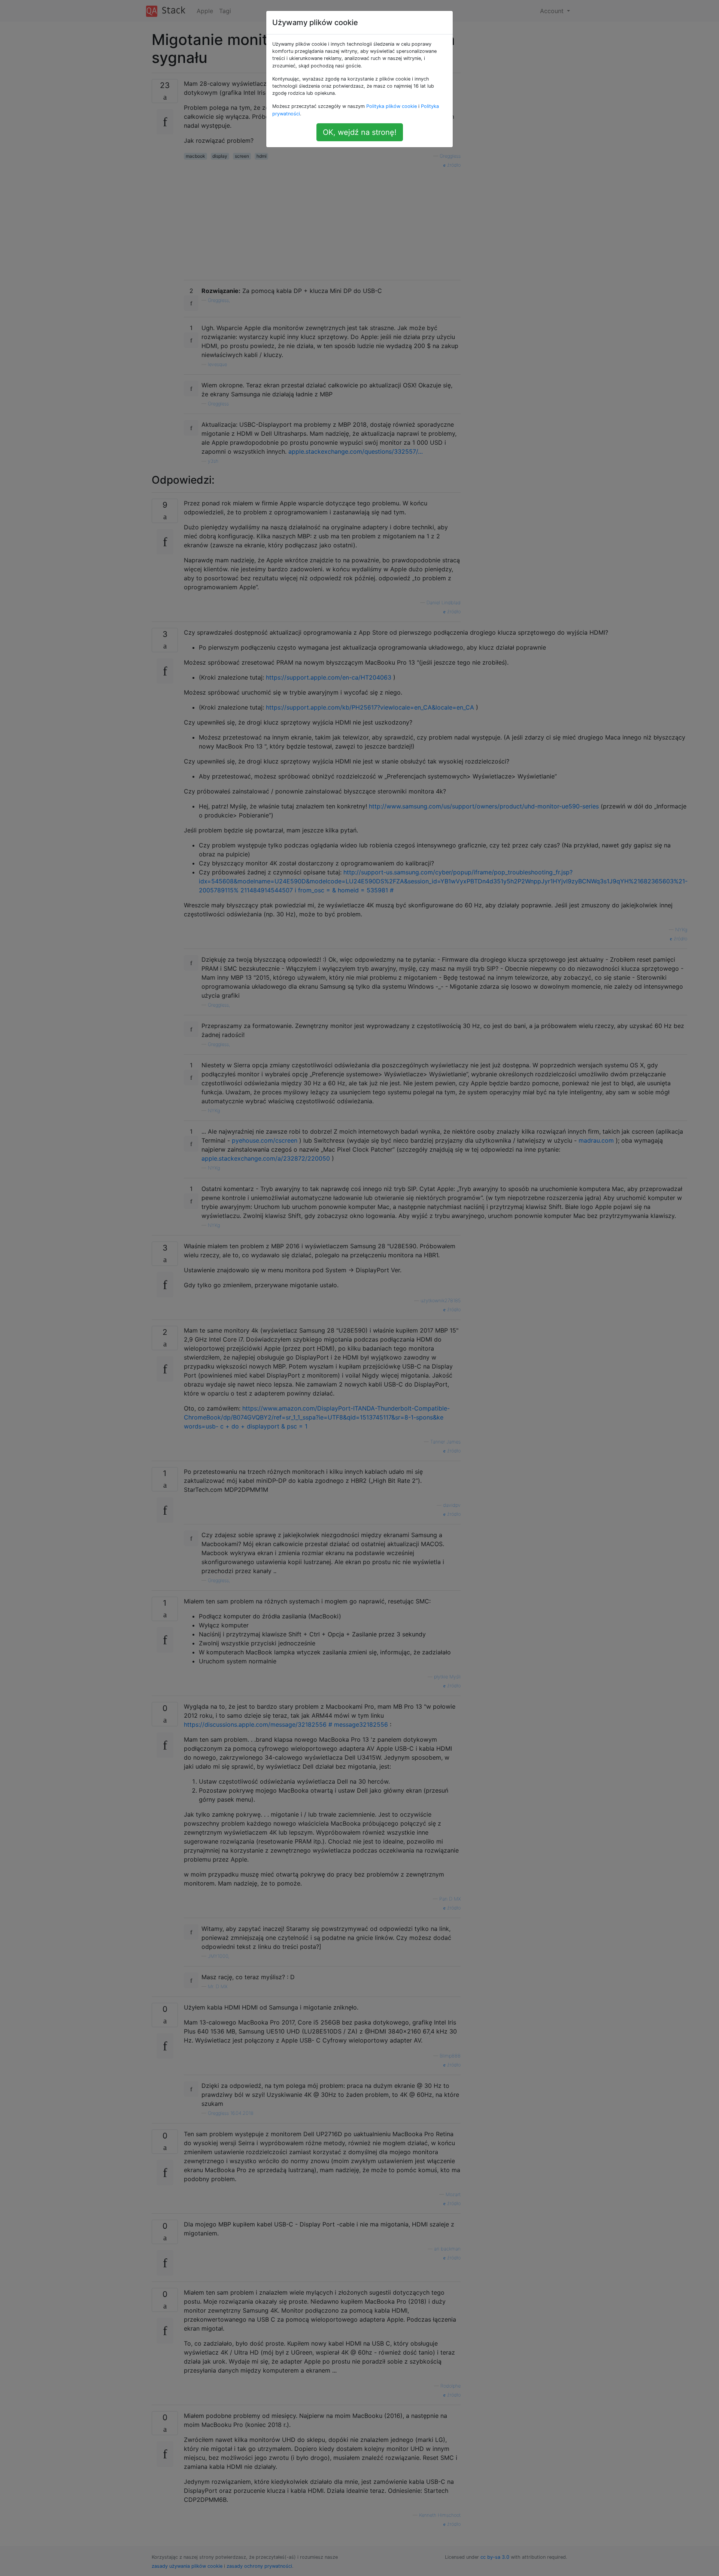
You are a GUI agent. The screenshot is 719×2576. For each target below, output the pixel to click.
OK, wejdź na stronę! (360, 132)
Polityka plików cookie (392, 106)
